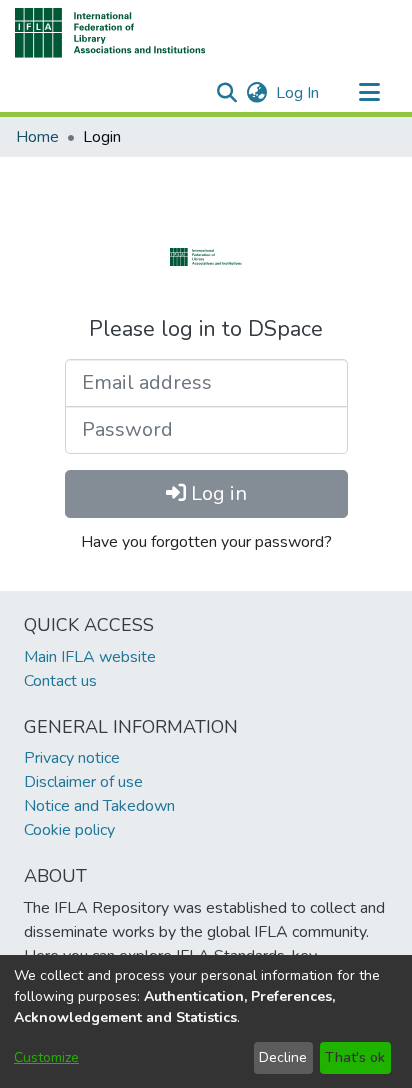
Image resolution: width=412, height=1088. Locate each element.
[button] (110, 33)
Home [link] (37, 137)
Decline (283, 1057)
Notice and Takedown (99, 806)
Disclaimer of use (83, 782)
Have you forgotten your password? (206, 542)
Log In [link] (298, 93)
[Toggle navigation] (369, 93)
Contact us (60, 681)
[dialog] (206, 1021)
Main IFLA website (90, 657)
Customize (46, 1057)
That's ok (355, 1057)
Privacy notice (72, 758)
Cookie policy (69, 830)
